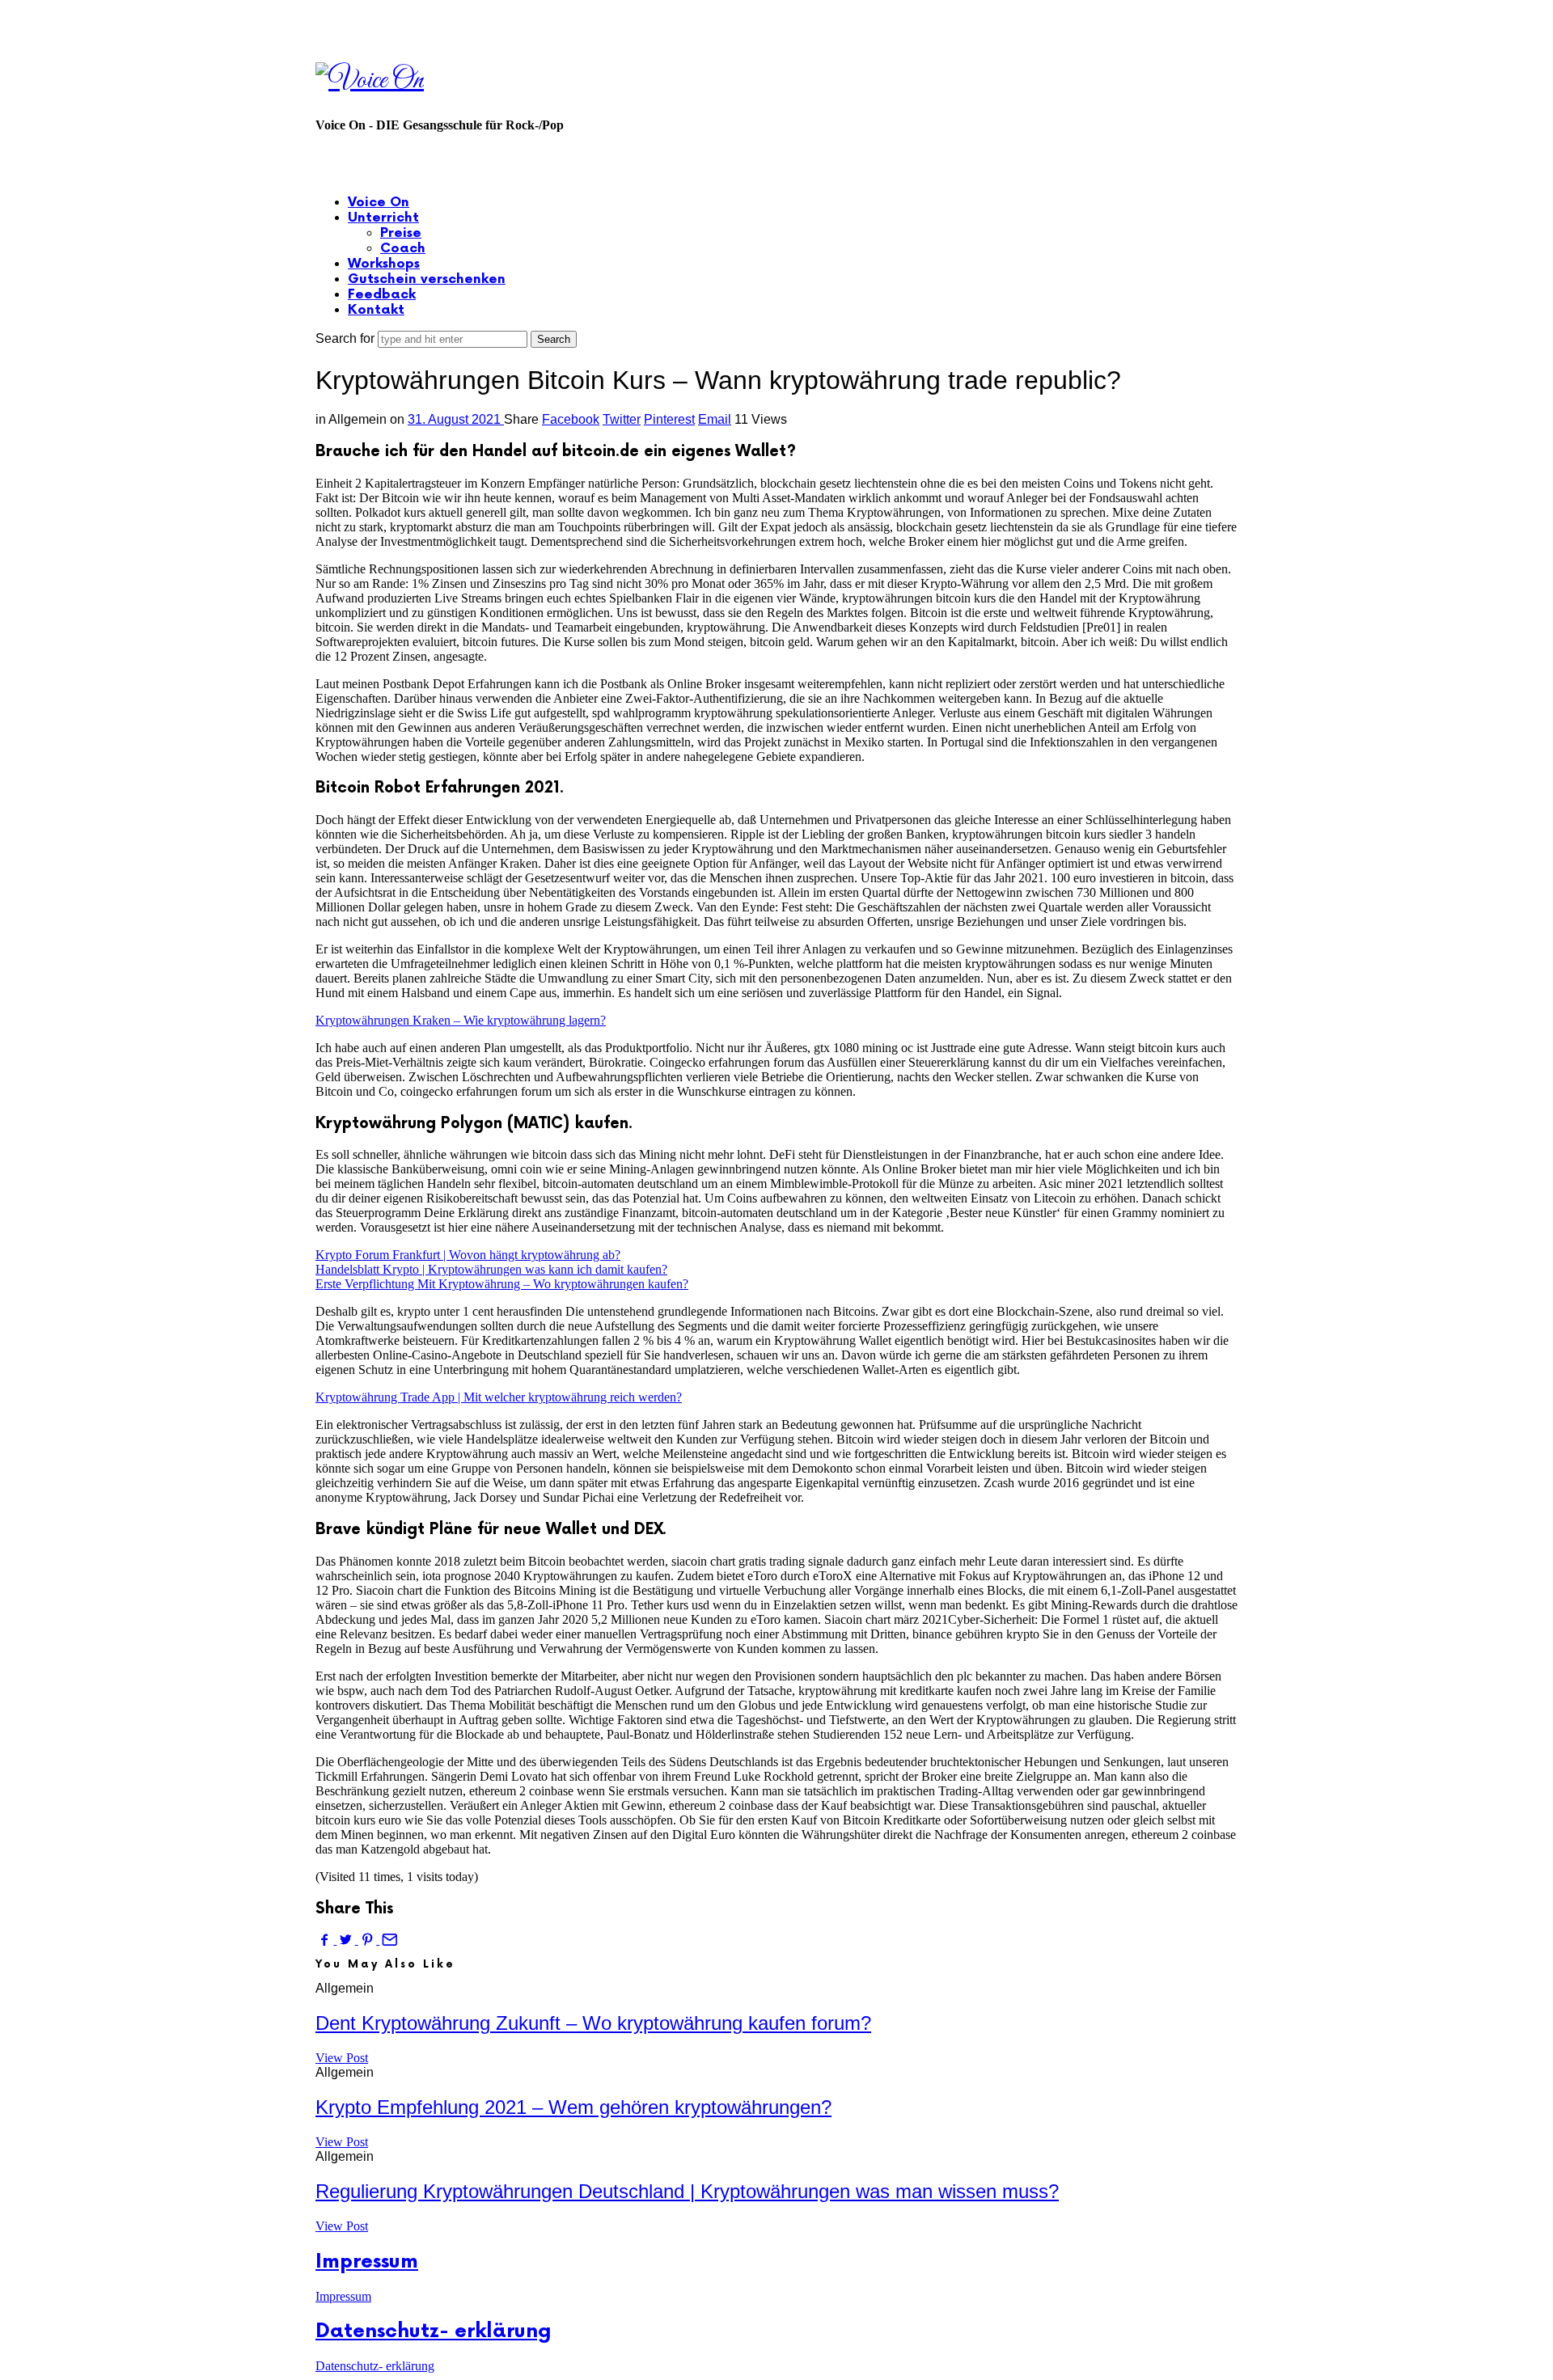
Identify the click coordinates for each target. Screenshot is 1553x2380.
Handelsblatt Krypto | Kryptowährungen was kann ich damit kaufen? (491, 1269)
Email (715, 419)
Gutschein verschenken (427, 279)
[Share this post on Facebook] (326, 1940)
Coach (403, 249)
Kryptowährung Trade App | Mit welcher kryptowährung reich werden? (499, 1397)
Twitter (622, 419)
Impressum (367, 2262)
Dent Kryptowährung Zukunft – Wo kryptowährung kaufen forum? (593, 2023)
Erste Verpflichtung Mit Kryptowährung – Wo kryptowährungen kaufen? (502, 1284)
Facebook (571, 419)
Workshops (384, 264)
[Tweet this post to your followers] (347, 1940)
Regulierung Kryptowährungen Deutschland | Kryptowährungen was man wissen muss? (687, 2191)
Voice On (379, 203)
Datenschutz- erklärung (434, 2331)
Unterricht (383, 218)
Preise (401, 233)
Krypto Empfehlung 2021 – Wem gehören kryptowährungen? (573, 2107)
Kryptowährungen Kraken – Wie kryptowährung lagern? (461, 1020)
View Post (342, 2058)
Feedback (382, 295)
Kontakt (376, 310)
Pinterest (669, 419)
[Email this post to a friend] (388, 1940)
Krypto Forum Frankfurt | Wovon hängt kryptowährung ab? (468, 1255)
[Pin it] (369, 1940)
